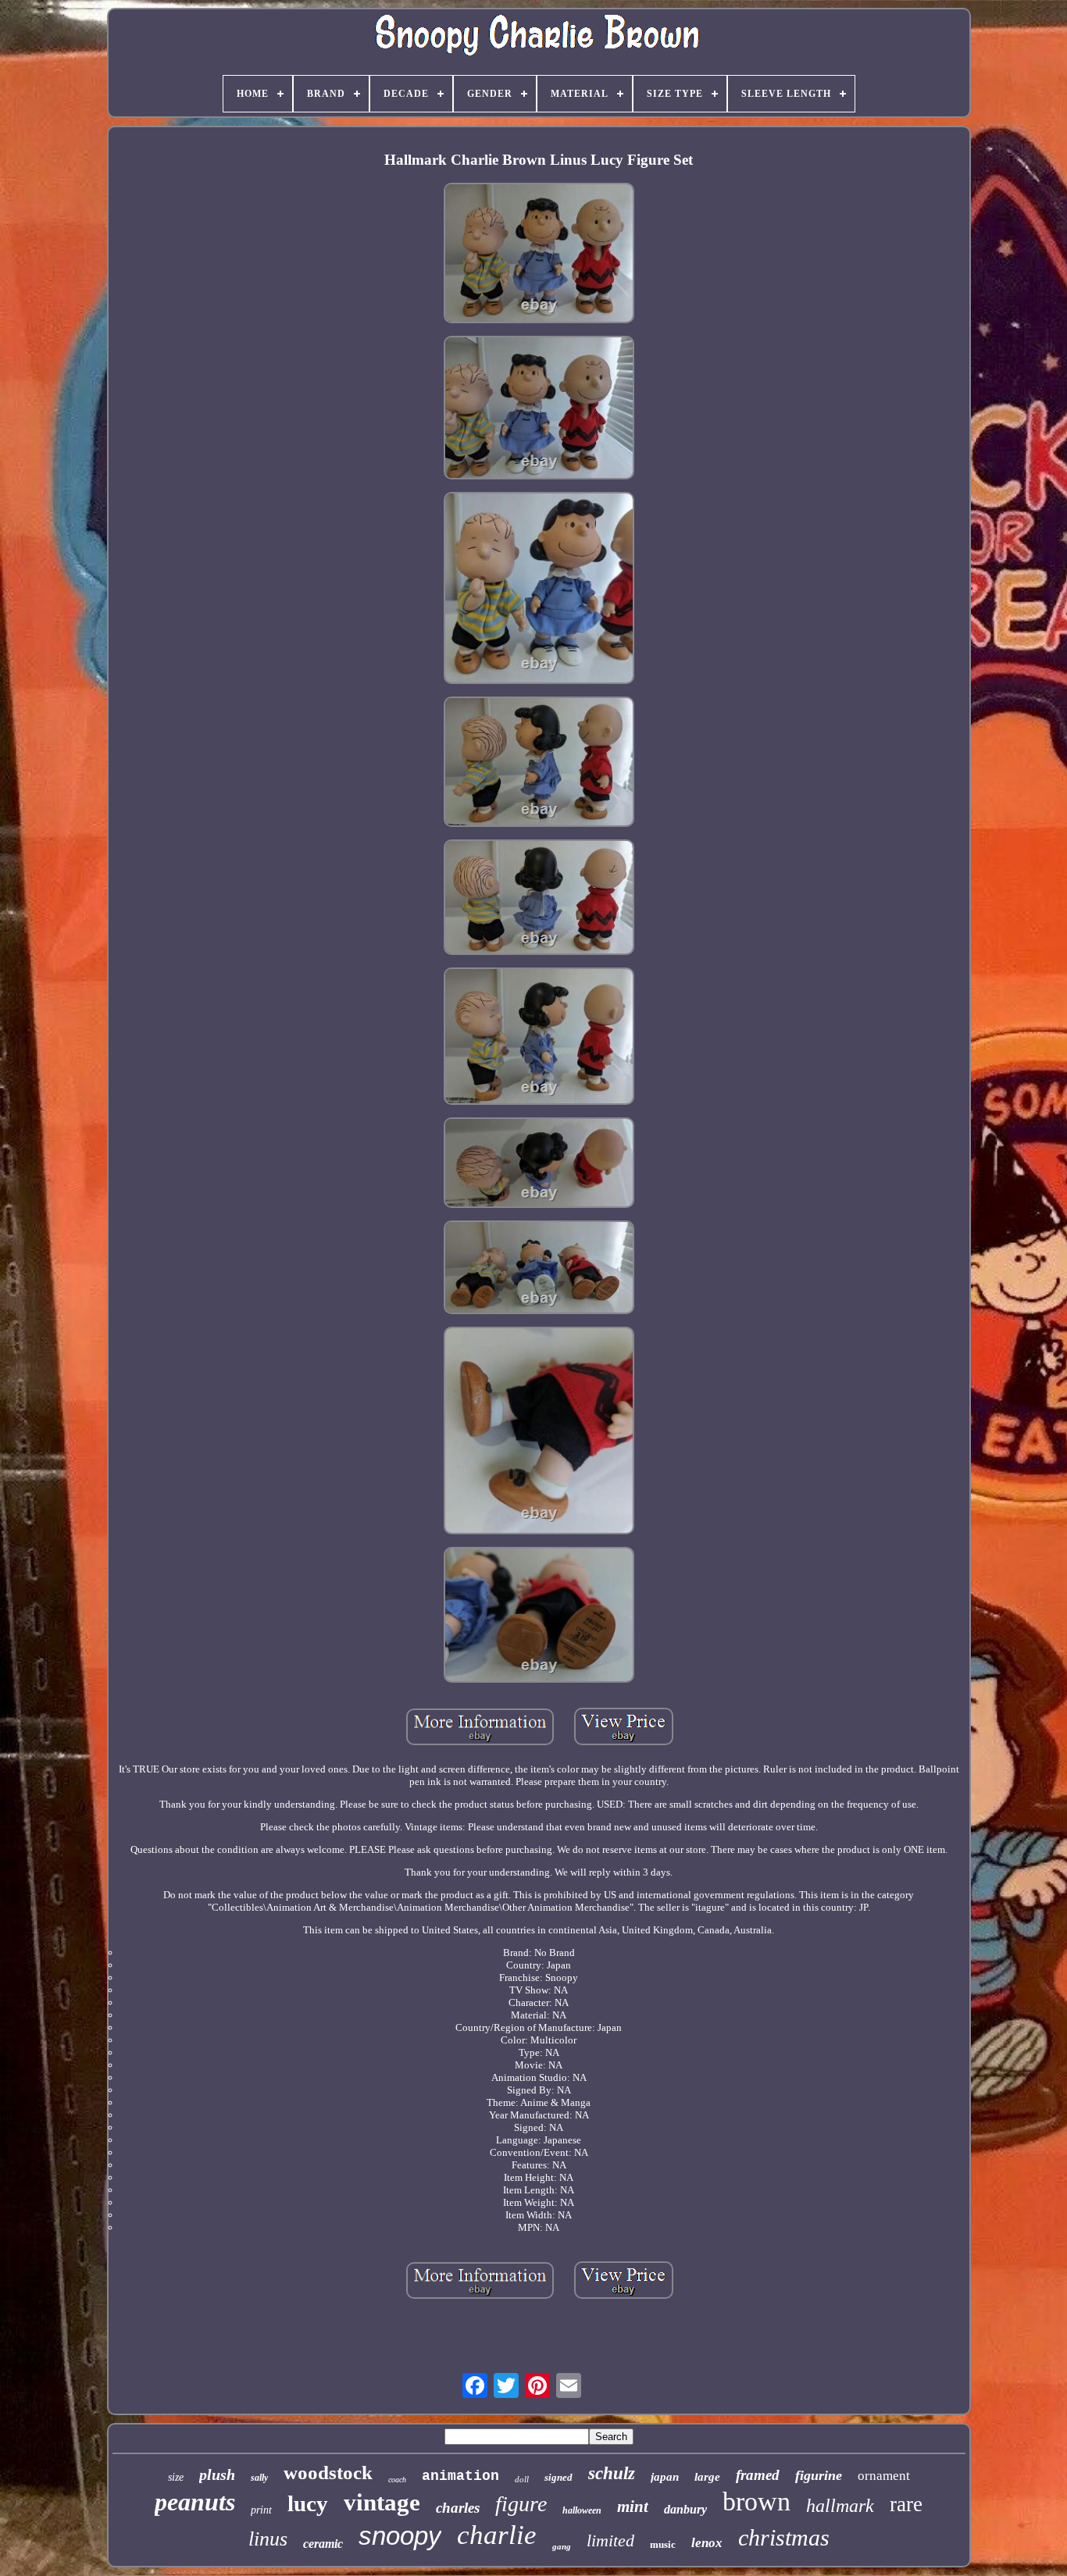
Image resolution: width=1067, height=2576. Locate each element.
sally (259, 2478)
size (176, 2477)
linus (268, 2539)
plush (217, 2474)
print (261, 2510)
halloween (582, 2510)
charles (458, 2508)
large (707, 2477)
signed (558, 2477)
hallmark (840, 2506)
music (663, 2544)
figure (521, 2504)
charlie (497, 2535)
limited (610, 2540)
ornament (884, 2476)
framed (758, 2475)
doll (522, 2479)
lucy (308, 2503)
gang (562, 2546)
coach (397, 2480)
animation (460, 2476)
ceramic (323, 2544)
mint (633, 2507)
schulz (612, 2473)
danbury (685, 2509)
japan (665, 2477)
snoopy (400, 2536)
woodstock (328, 2473)
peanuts (195, 2502)
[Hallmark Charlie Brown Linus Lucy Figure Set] (539, 254)
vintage (382, 2502)
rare (906, 2504)
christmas (784, 2537)
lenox (707, 2543)
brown (757, 2501)
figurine (819, 2475)
